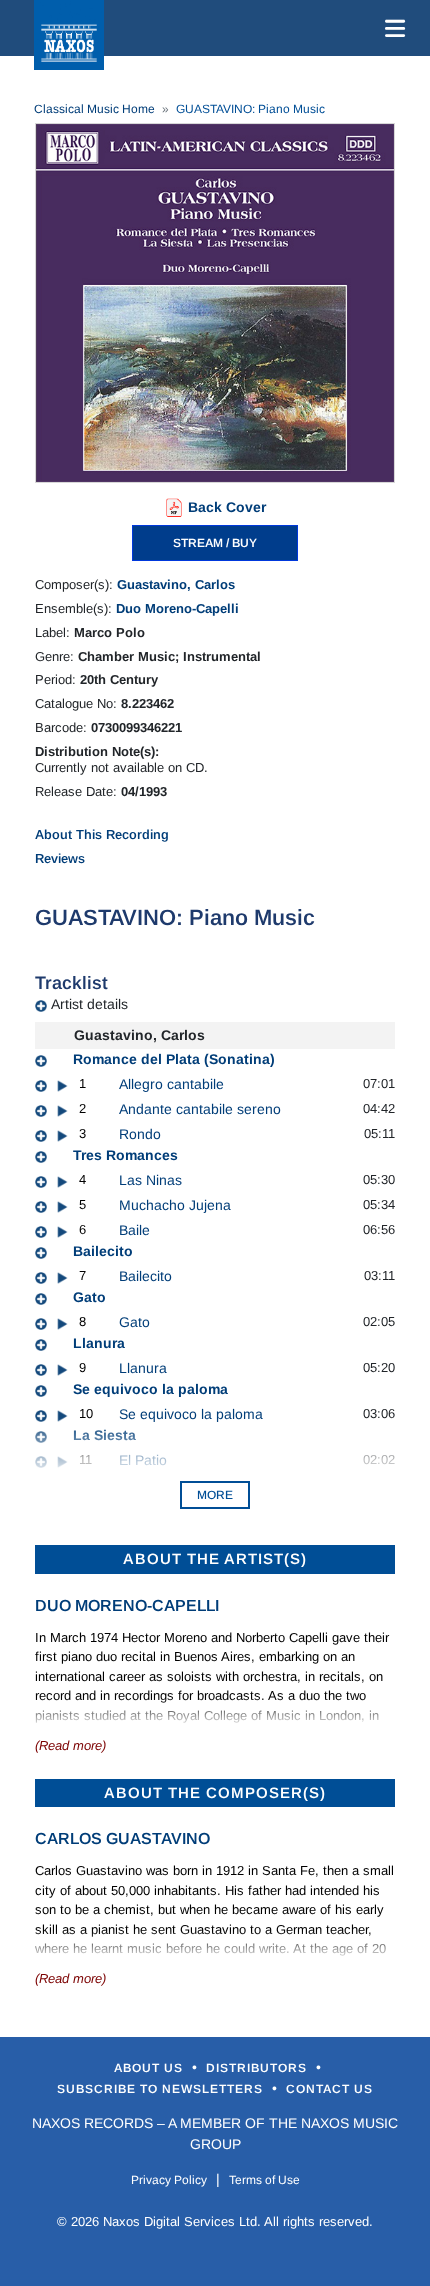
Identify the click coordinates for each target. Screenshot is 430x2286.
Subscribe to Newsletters (162, 2089)
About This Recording (102, 834)
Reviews (60, 858)
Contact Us (329, 2089)
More (215, 1495)
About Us (150, 2068)
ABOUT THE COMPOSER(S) (215, 1792)
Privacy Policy (169, 2180)
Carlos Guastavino (122, 1838)
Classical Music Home (94, 109)
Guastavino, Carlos (176, 584)
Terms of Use (264, 2180)
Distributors (258, 2068)
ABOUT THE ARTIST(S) (215, 1558)
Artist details (89, 1004)
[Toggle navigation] (391, 28)
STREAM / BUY (215, 543)
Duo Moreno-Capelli (177, 608)
